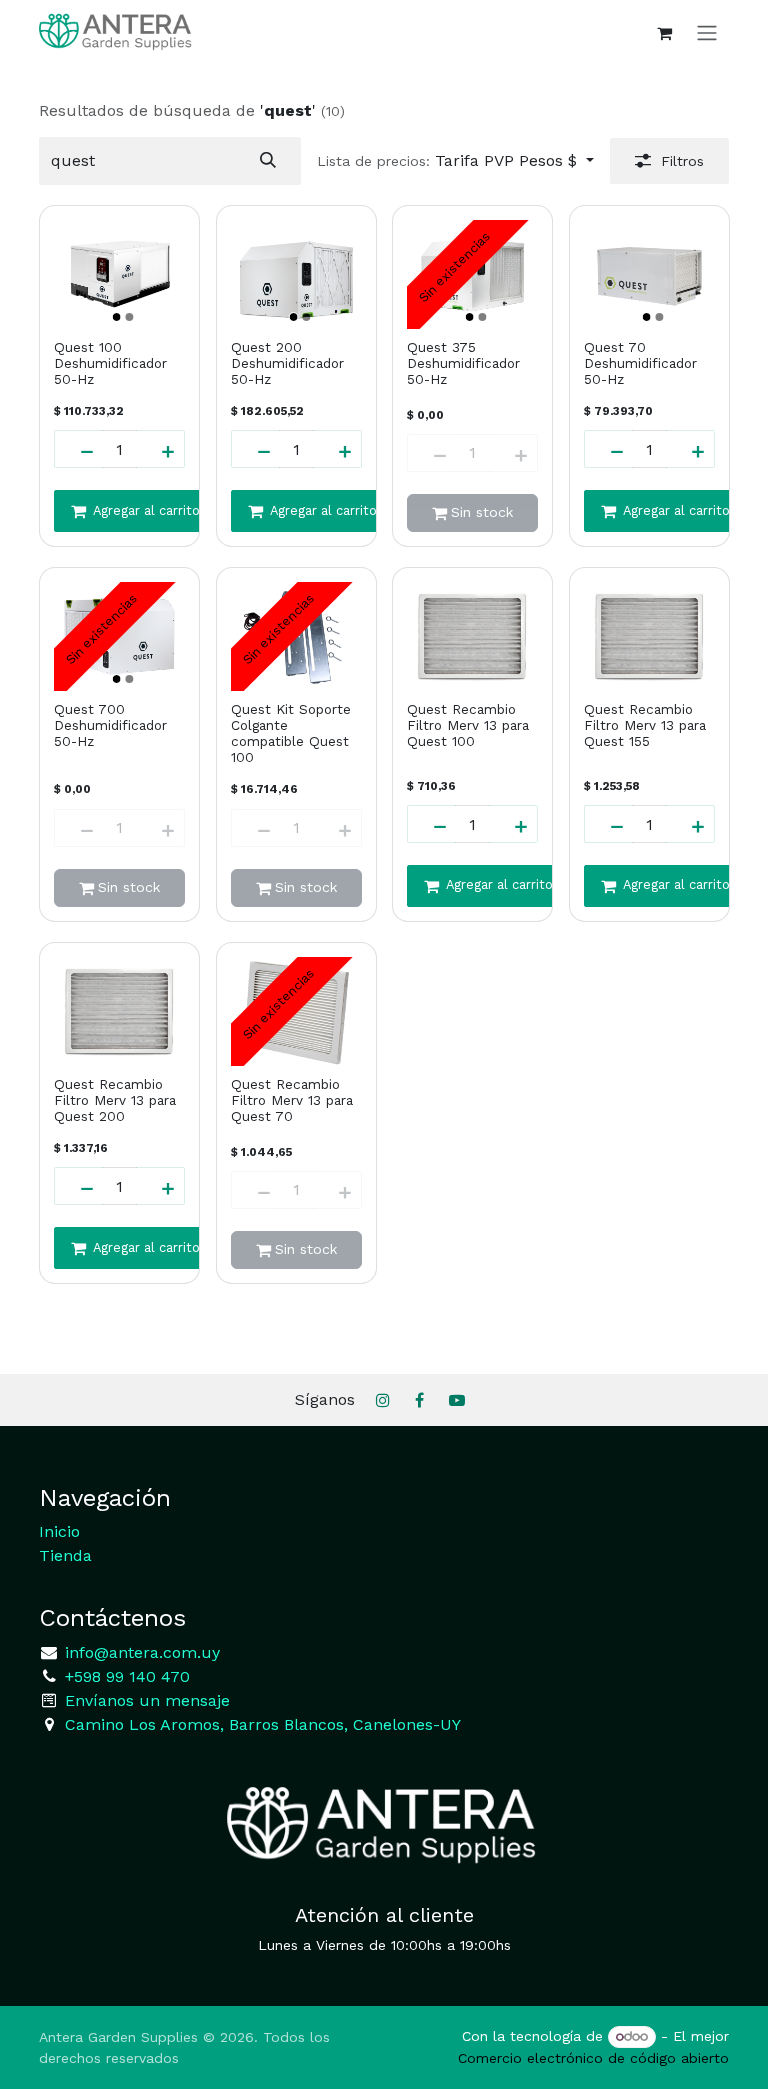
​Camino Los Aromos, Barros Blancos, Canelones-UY (263, 1724)
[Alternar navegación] (707, 32)
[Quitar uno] (78, 449)
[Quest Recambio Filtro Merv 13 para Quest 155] (649, 636)
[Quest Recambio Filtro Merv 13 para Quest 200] (119, 1011)
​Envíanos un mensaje (147, 1700)
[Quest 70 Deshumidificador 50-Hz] (649, 274)
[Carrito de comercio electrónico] (664, 33)
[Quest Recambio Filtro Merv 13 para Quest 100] (472, 636)
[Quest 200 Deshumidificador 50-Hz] (296, 274)
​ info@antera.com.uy (140, 1652)
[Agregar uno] (160, 449)
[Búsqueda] (268, 161)
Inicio (59, 1531)
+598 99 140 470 (125, 1676)
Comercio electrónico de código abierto (593, 2058)
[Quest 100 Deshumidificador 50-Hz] (119, 274)
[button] (455, 161)
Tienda (65, 1555)
